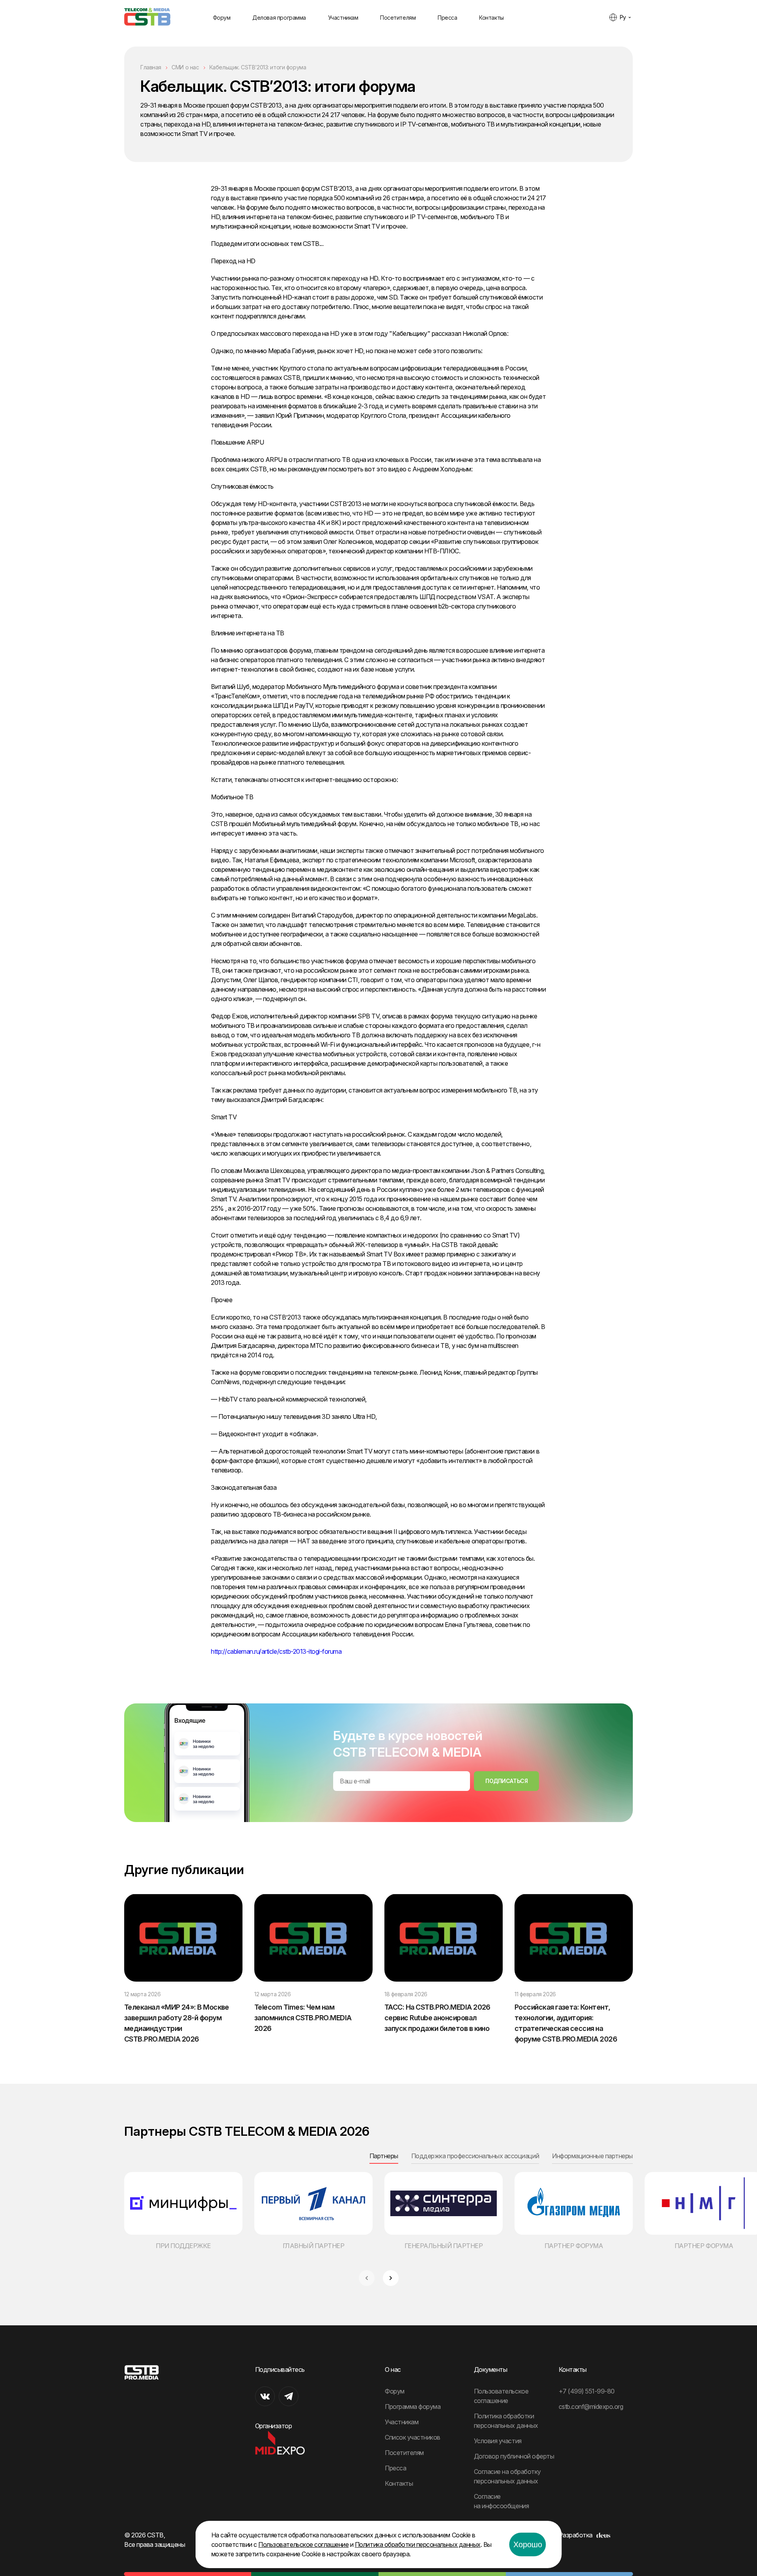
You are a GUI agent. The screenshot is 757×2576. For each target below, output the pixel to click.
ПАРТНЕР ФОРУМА (574, 2246)
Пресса (447, 18)
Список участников (413, 2437)
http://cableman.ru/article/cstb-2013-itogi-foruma (276, 1651)
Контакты (491, 18)
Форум (222, 18)
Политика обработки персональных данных (418, 2544)
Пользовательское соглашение (303, 2544)
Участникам (343, 18)
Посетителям (398, 18)
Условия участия (498, 2441)
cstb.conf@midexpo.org (591, 2407)
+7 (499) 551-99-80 (587, 2391)
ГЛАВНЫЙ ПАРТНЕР (314, 2246)
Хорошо (528, 2544)
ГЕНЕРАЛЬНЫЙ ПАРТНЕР (444, 2246)
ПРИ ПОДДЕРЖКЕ (183, 2246)
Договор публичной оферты (514, 2456)
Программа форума (413, 2407)
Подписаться (506, 1781)
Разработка (576, 2535)
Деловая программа (279, 18)
